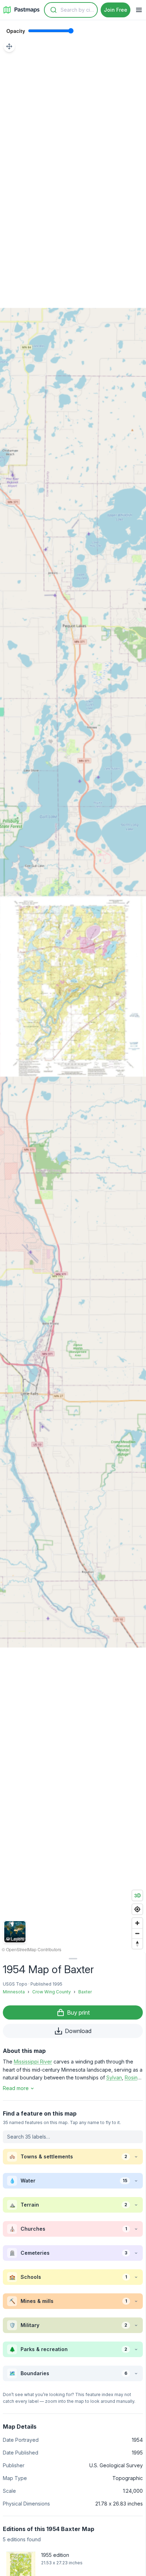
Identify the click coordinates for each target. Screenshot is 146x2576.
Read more (16, 2088)
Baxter (85, 1992)
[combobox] (71, 10)
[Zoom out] (137, 1933)
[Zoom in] (137, 1923)
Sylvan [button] (114, 2077)
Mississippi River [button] (33, 2062)
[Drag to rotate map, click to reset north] (137, 1944)
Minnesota (14, 1992)
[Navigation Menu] (139, 10)
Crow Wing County (52, 1992)
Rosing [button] (133, 2077)
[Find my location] (137, 1909)
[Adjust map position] (9, 46)
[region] (73, 986)
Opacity (16, 31)
